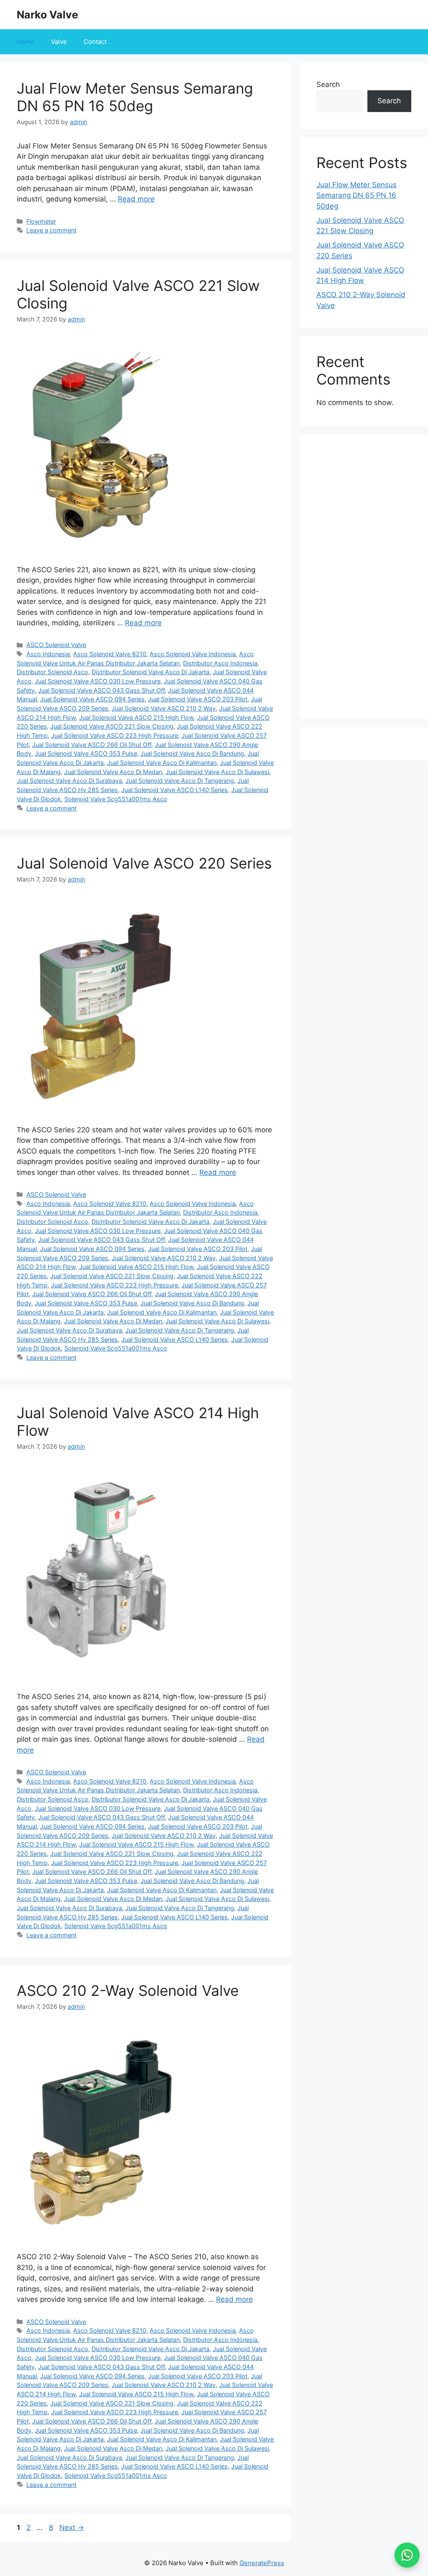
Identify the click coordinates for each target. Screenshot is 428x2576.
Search (328, 84)
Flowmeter (41, 221)
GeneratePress (262, 2563)
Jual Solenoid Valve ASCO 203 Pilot (198, 699)
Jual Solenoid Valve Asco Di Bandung (192, 753)
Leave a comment (51, 230)
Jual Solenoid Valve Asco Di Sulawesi (217, 772)
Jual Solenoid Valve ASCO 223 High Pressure (115, 735)
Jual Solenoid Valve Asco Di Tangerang (180, 781)
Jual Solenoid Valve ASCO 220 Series (144, 863)
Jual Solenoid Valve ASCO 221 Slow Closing (112, 726)
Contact (95, 42)
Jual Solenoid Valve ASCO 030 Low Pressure (98, 681)
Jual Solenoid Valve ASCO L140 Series (175, 790)
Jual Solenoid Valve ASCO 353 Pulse (86, 753)
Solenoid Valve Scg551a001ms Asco (116, 799)
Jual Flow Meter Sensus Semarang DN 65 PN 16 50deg (135, 97)
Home (25, 42)
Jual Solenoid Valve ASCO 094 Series (92, 699)
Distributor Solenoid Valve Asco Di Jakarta (150, 672)
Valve (59, 42)
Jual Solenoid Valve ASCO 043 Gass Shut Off (101, 690)
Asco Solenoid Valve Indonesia (193, 654)
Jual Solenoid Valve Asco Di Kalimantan (162, 763)
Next (72, 2528)
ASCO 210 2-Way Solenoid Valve (128, 1990)
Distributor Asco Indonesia (220, 663)
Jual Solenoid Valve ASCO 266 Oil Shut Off (92, 745)
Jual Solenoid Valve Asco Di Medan (113, 772)
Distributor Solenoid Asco (52, 672)
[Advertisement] (364, 576)
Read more (136, 199)
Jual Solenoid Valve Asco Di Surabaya (69, 781)
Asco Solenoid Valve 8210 (110, 654)
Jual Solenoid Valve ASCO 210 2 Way (164, 708)
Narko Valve (47, 15)
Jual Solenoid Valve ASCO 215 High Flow (136, 717)
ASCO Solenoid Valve (56, 645)
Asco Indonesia (48, 654)
